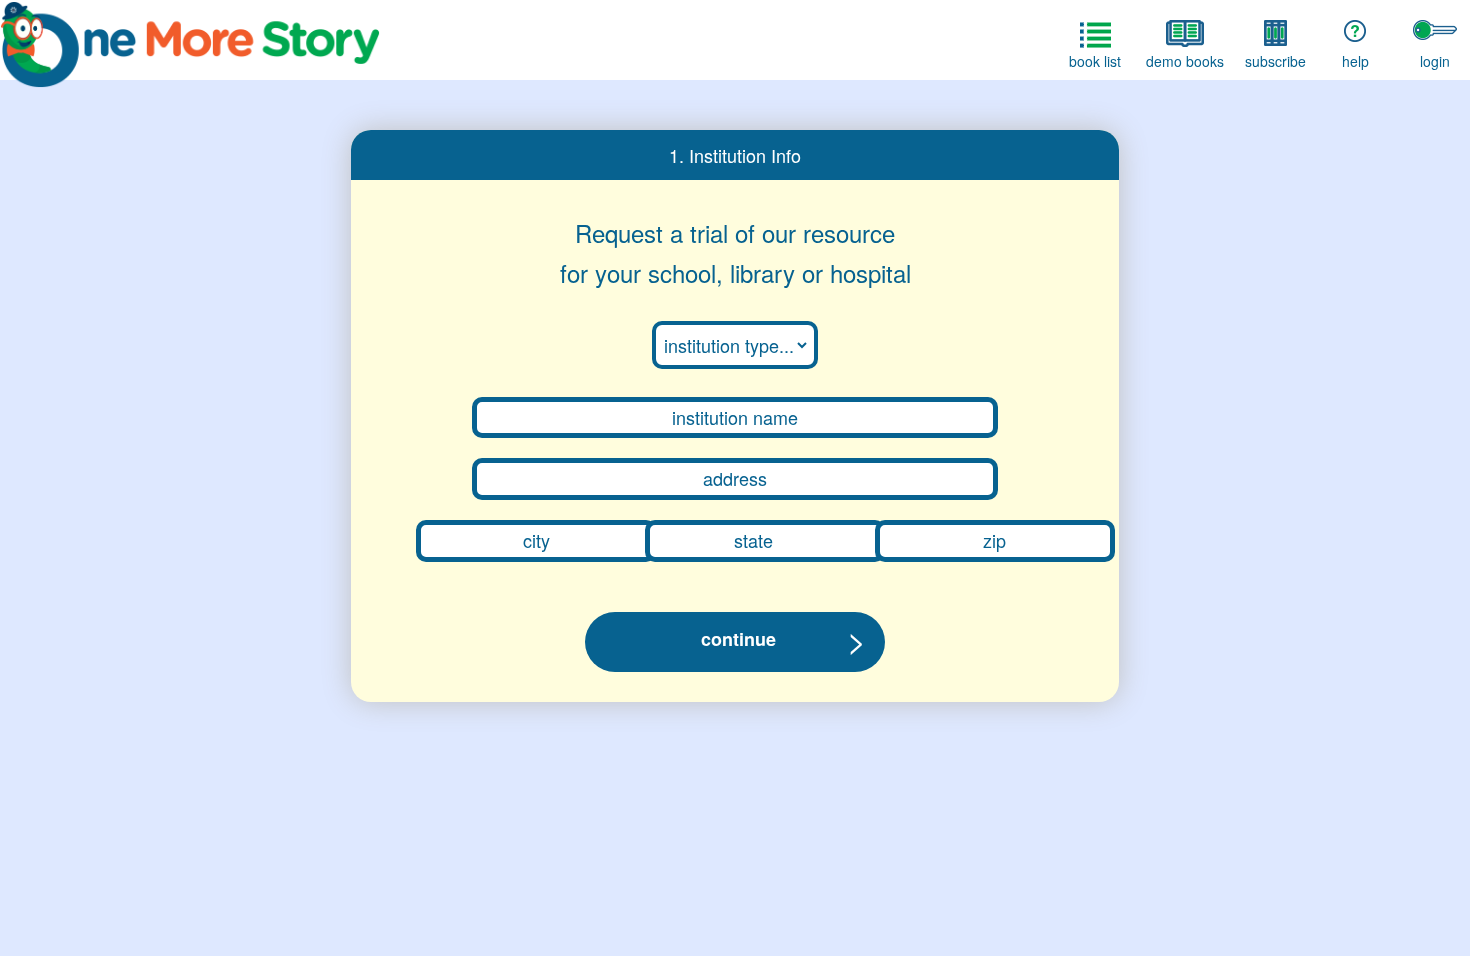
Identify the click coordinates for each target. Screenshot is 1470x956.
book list (1095, 60)
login (1435, 60)
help (1355, 60)
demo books (1185, 60)
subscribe (1275, 60)
